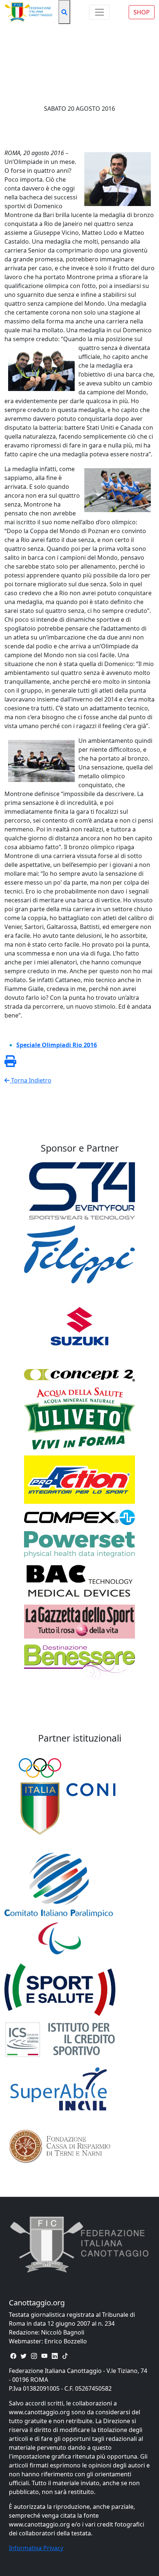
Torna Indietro (31, 1080)
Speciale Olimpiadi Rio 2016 (57, 1045)
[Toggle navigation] (99, 12)
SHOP (142, 12)
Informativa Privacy (36, 2548)
